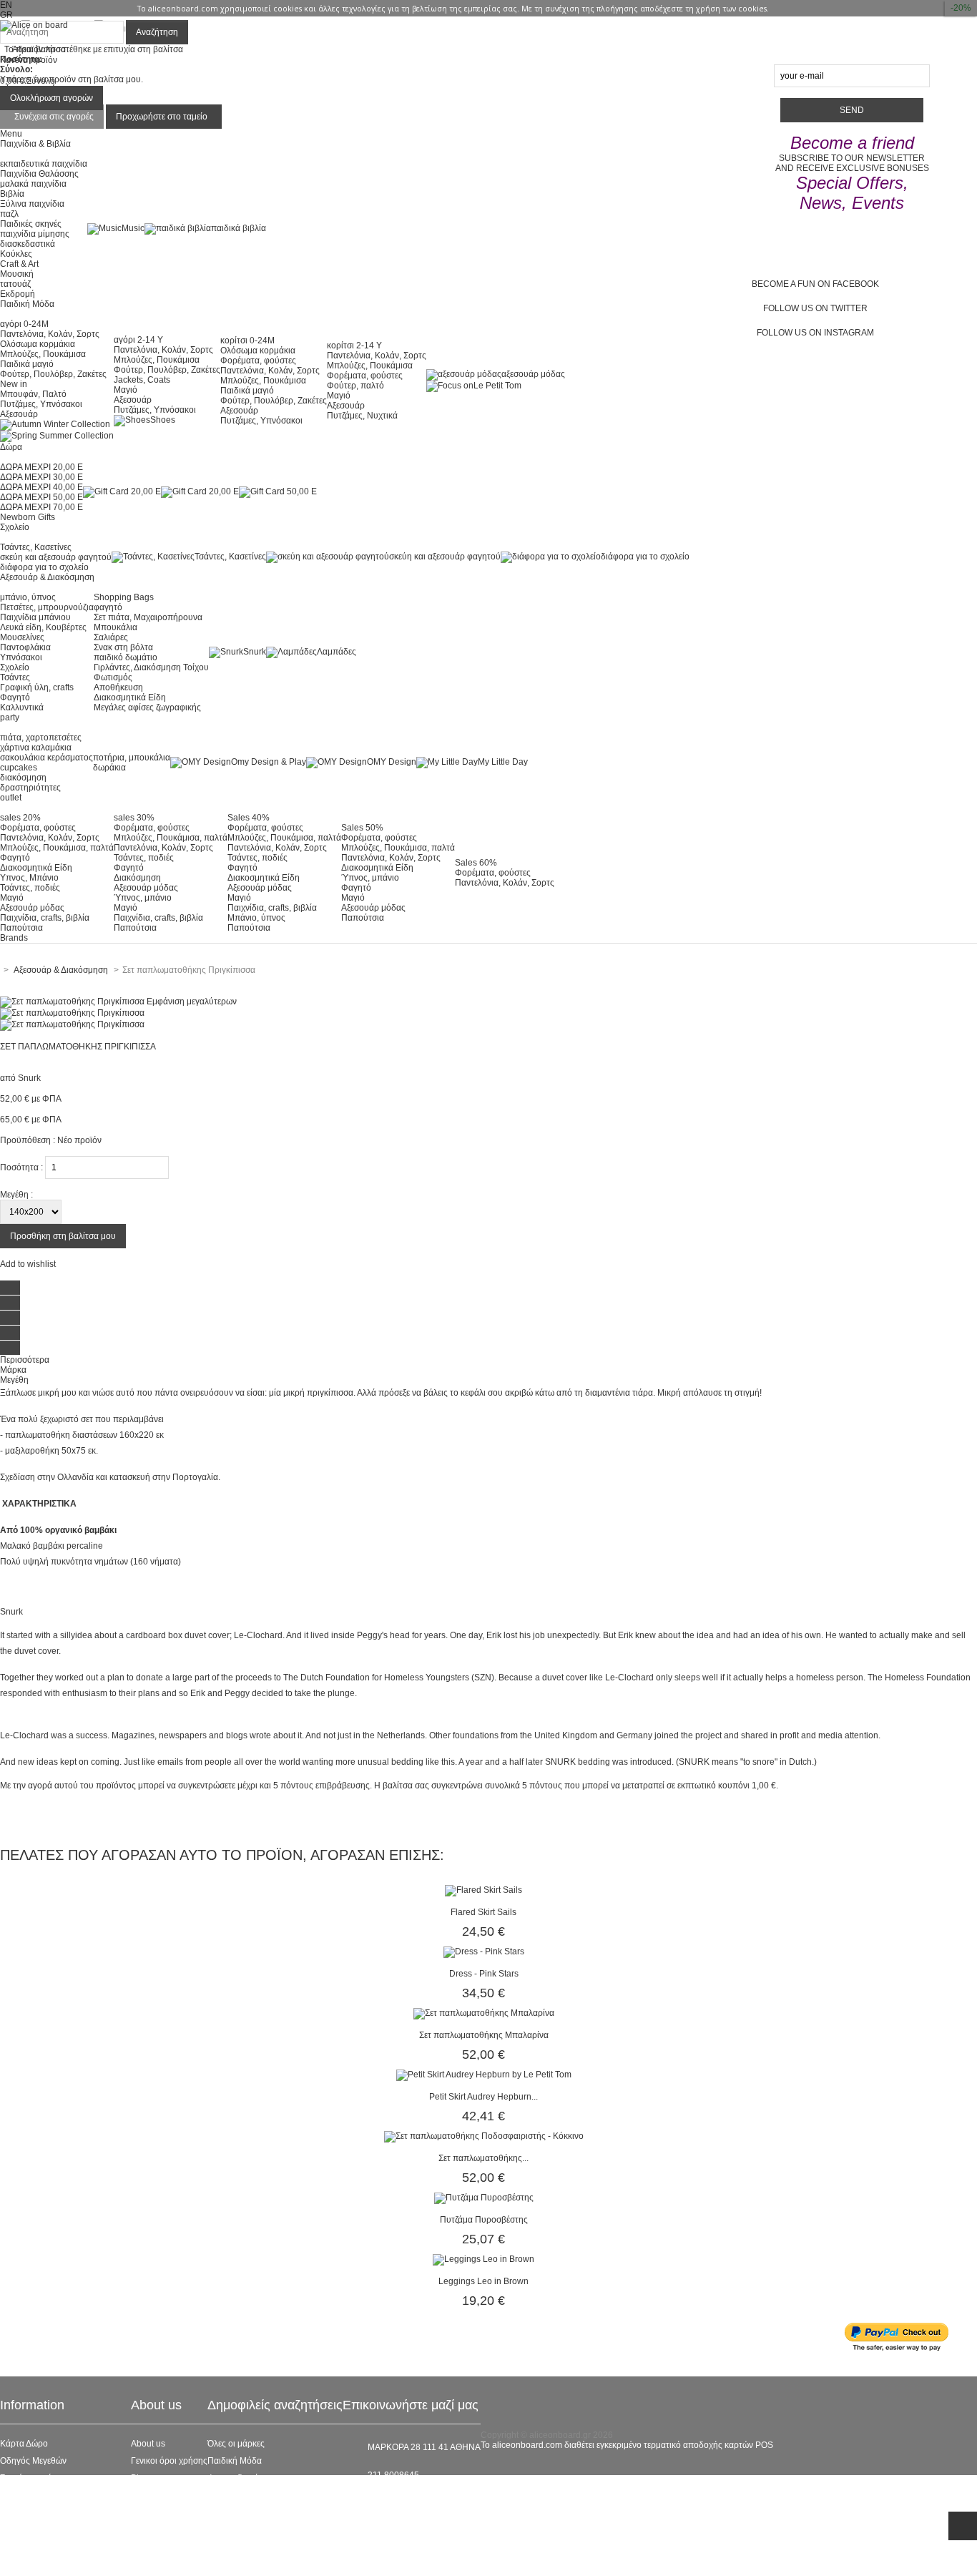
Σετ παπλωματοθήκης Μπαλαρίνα (484, 2035)
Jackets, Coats (142, 380)
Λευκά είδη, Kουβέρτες (43, 627)
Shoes (163, 420)
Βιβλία (12, 194)
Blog (140, 2478)
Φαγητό (15, 697)
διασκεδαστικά (28, 244)
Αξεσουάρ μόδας (32, 908)
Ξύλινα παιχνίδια (32, 204)
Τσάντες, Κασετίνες (36, 547)
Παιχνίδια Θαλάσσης (39, 174)
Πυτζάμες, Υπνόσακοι (41, 404)
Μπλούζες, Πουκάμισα (43, 354)
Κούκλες (16, 254)
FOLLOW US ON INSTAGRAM (815, 333)
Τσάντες (15, 677)
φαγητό (108, 607)
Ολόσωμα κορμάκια (38, 344)
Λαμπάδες (337, 652)
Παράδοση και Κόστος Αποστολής (65, 2512)
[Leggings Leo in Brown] (483, 2259)
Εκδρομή (18, 294)
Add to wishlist (28, 1264)
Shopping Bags (124, 597)
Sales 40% (249, 818)
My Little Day (503, 762)
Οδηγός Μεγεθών (33, 2461)
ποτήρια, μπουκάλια (132, 758)
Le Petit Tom (497, 386)
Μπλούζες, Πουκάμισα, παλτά (57, 848)
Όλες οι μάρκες (236, 2444)
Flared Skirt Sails (483, 1912)
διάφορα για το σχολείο (44, 567)
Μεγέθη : (16, 1195)
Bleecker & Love (239, 2512)
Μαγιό (126, 390)
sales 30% (134, 818)
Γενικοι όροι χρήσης (169, 2461)
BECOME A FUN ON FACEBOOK (815, 284)
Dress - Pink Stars (484, 1974)
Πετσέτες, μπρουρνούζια (47, 607)
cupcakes (19, 768)
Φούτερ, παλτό (355, 386)
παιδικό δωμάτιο (126, 657)
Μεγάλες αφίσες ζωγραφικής (147, 707)
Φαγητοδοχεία (235, 2478)
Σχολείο (15, 667)
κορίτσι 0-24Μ (247, 341)
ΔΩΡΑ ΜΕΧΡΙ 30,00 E (41, 477)
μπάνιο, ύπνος (28, 597)
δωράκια (109, 768)
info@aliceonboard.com (414, 2499)
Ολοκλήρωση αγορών (51, 98)
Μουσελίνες (22, 637)
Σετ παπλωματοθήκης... (483, 2158)
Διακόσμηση (137, 878)
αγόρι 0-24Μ (24, 324)
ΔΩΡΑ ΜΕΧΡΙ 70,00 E (41, 507)
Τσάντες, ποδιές (30, 888)
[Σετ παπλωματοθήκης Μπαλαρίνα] (484, 2013)
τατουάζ (15, 284)
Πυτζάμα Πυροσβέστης (484, 2220)
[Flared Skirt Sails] (483, 1890)
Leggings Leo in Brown (483, 2281)
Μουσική (17, 274)
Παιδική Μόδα (235, 2461)
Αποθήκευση (118, 687)
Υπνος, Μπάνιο (29, 878)
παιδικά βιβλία (239, 228)
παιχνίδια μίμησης (35, 234)
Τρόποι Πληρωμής (36, 2547)
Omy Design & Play (269, 762)
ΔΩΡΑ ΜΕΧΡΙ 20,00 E (41, 467)
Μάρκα (13, 1370)
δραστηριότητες (30, 788)
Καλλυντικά (22, 707)
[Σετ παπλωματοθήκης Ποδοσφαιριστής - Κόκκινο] (484, 2136)
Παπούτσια (21, 928)
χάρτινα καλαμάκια (36, 748)
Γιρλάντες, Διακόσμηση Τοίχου (151, 667)
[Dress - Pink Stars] (484, 1951)
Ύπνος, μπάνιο (143, 898)
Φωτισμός (113, 677)
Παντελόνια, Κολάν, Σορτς (50, 334)
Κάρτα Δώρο (24, 2444)
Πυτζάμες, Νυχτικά (362, 416)
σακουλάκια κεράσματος (46, 758)
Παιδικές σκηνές (31, 224)
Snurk (255, 652)
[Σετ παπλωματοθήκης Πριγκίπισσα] (72, 1013)
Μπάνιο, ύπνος (256, 918)
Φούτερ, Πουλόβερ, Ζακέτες (53, 374)
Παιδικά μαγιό (27, 364)
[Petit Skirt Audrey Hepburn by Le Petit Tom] (484, 2075)
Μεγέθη (14, 1380)
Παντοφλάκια (25, 647)
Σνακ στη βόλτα (123, 647)
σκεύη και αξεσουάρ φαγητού (56, 557)
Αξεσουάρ (19, 414)
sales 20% (20, 818)
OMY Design (392, 762)
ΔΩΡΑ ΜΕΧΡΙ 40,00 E (41, 487)
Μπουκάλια (116, 627)
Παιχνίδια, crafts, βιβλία (45, 918)
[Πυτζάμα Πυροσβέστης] (484, 2198)
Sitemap (16, 2564)
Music (133, 228)
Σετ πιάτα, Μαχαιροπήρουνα (148, 617)
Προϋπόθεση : (28, 1140)
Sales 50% (362, 828)
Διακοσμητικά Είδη (130, 697)
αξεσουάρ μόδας (533, 374)
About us (148, 2444)
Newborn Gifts (28, 517)
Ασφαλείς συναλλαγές (41, 2495)
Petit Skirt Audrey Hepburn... (483, 2097)
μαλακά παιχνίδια (33, 184)
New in (14, 384)
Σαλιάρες (111, 637)
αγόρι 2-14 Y (138, 340)
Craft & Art (19, 264)
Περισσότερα (25, 1360)
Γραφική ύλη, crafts (37, 687)
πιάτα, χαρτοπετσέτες (41, 738)
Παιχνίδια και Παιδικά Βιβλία (262, 2530)
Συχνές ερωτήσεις (34, 2478)
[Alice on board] (34, 25)
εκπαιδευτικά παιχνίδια (44, 164)
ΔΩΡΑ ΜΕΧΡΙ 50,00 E (41, 497)
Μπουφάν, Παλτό (33, 394)
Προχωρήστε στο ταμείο (162, 117)
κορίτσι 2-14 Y (354, 346)
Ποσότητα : (21, 1167)
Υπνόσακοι (21, 657)
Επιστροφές (23, 2530)
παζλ (9, 214)
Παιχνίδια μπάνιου (35, 617)
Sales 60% (476, 863)
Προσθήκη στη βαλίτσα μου (63, 1236)
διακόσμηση (23, 778)
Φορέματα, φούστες (258, 361)
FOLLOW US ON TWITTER (815, 308)
